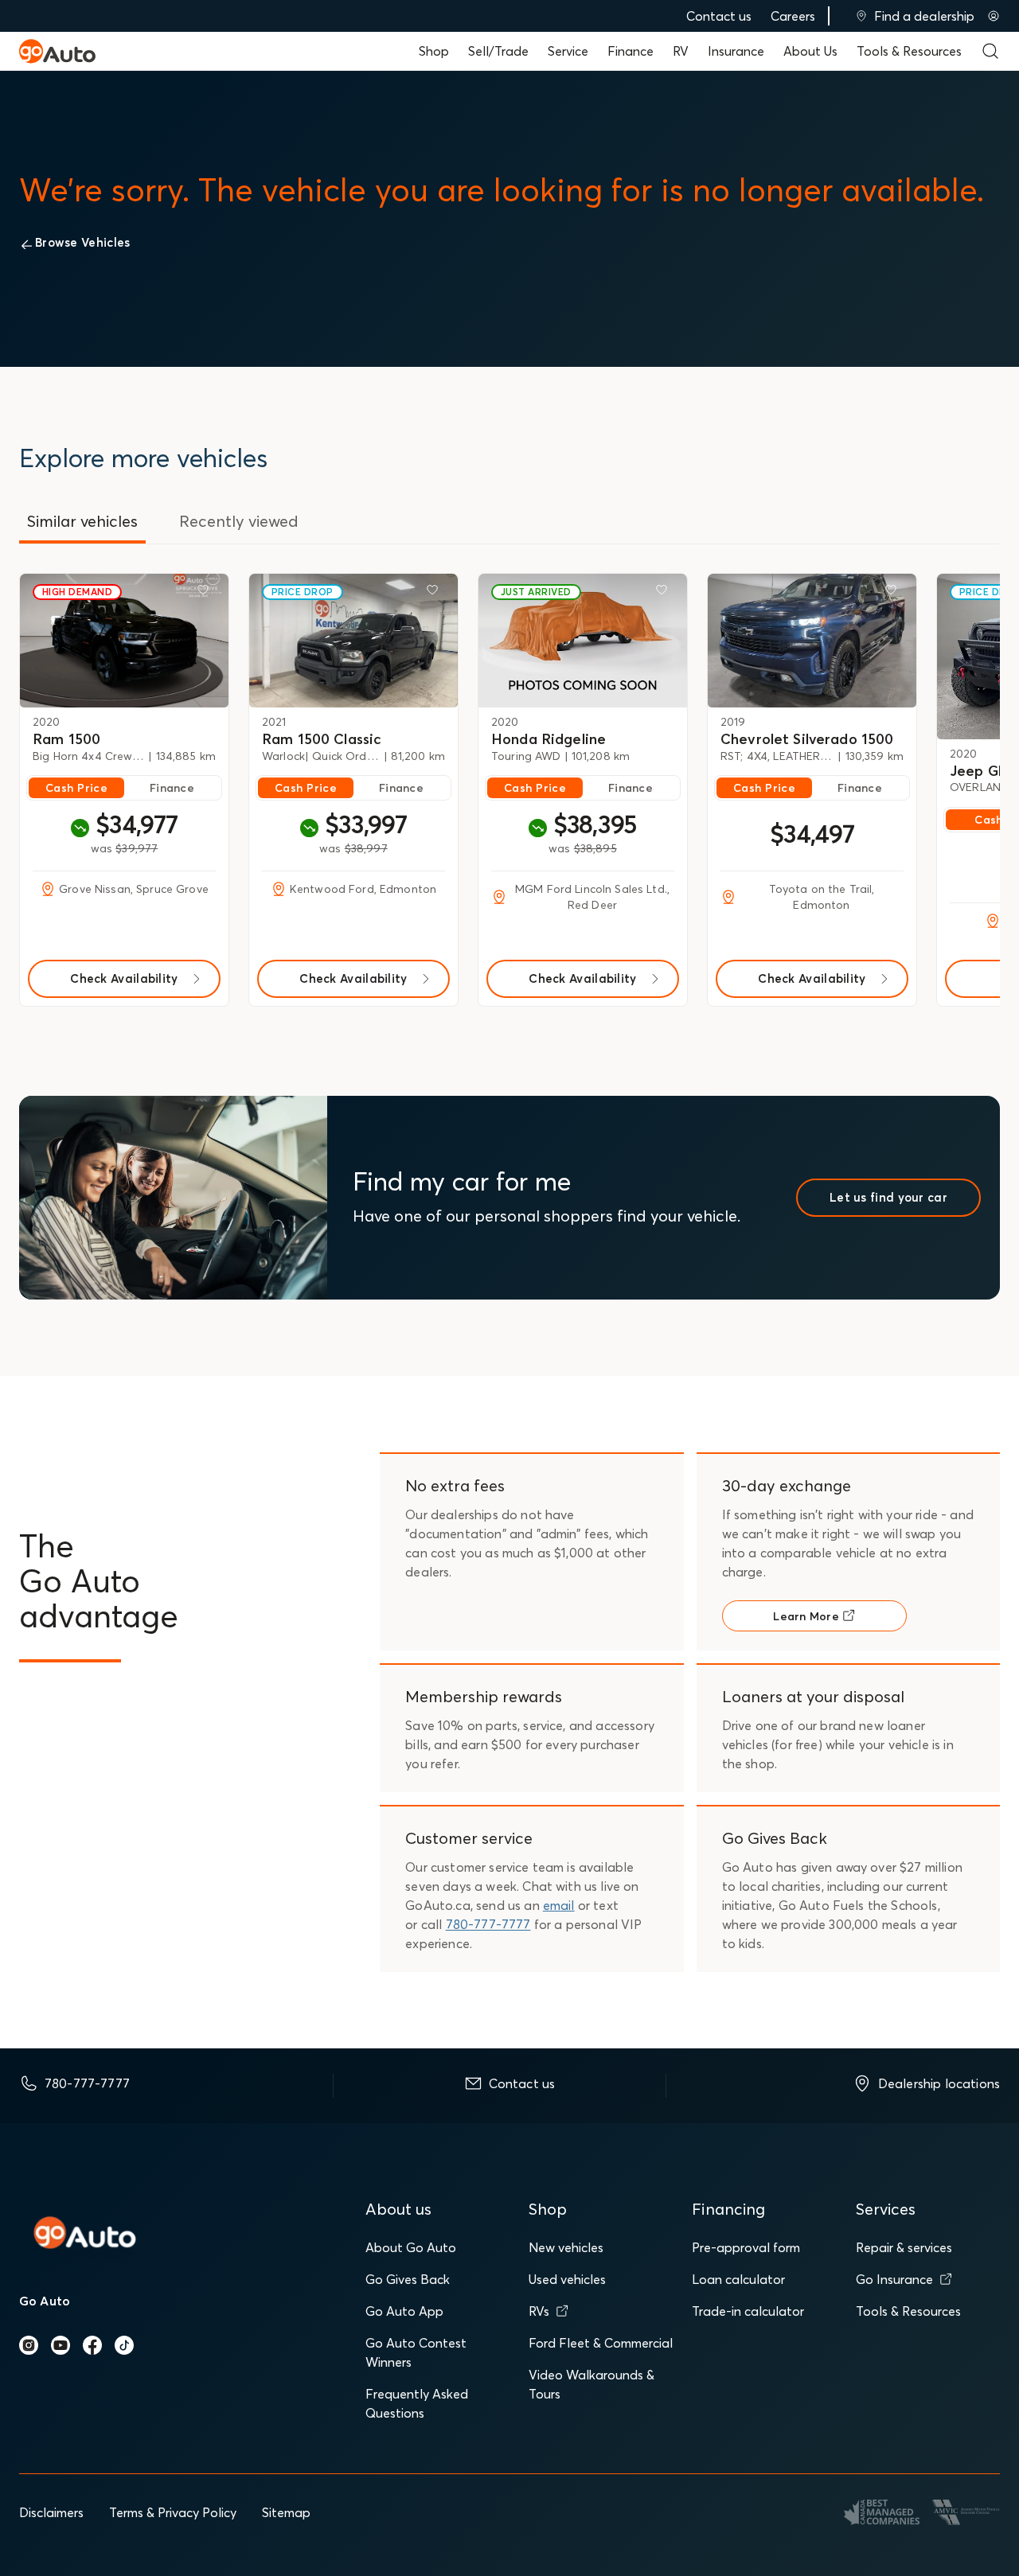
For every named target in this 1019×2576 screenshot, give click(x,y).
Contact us (719, 16)
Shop (434, 51)
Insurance (736, 51)
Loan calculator (738, 2279)
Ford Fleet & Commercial (601, 2343)
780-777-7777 (488, 1924)
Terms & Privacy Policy (173, 2512)
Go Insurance (894, 2279)
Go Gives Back (408, 2279)
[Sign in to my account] (994, 16)
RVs (539, 2311)
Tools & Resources (909, 51)
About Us (810, 51)
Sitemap (286, 2512)
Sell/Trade (498, 51)
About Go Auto (411, 2247)
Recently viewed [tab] (239, 521)
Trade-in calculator (748, 2311)
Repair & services (904, 2247)
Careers (793, 16)
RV (681, 51)
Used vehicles (567, 2279)
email (559, 1905)
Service (568, 51)
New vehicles (566, 2247)
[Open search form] (990, 51)
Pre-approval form (746, 2247)
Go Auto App (404, 2311)
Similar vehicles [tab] (82, 521)
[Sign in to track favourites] (206, 593)
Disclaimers (51, 2512)
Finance (631, 51)
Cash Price (76, 788)
